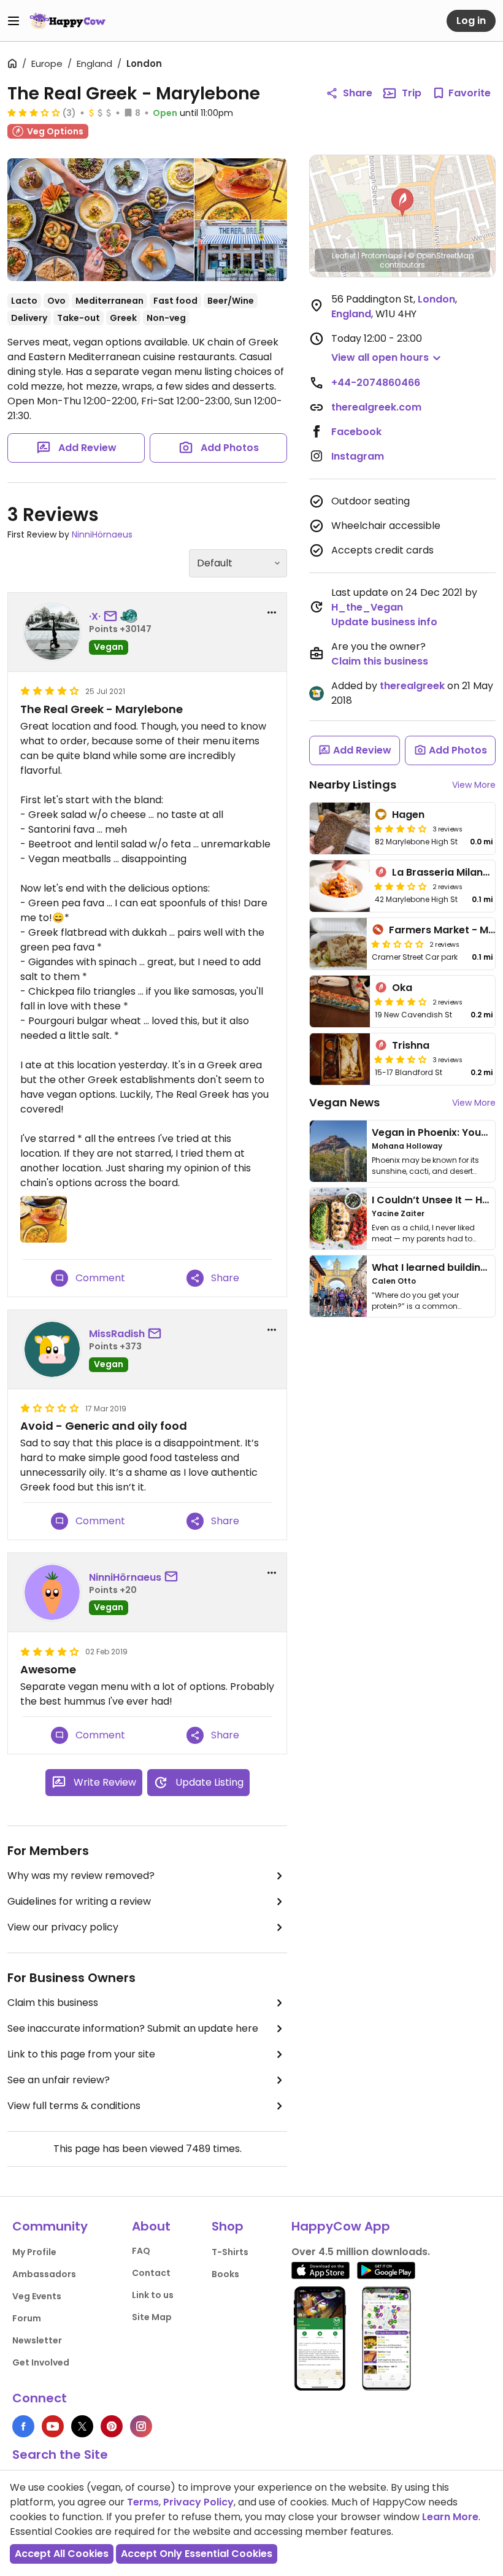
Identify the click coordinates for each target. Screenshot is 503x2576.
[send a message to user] (113, 617)
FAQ (141, 2251)
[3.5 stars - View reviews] (401, 828)
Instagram (358, 456)
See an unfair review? (59, 2080)
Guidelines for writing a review (79, 1901)
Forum (27, 2318)
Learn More (450, 2517)
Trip (412, 93)
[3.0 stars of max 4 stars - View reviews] (34, 112)
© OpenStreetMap (441, 256)
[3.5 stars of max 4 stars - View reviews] (401, 1059)
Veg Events (37, 2296)
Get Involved (41, 2362)
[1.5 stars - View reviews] (397, 944)
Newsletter (37, 2340)
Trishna (411, 1045)
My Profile (34, 2252)
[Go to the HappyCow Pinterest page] (112, 2426)
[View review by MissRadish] (52, 1349)
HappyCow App (341, 2226)
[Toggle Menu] (13, 21)
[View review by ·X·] (52, 632)
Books (225, 2274)
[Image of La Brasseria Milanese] (340, 886)
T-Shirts (230, 2252)
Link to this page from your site (81, 2054)
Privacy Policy (198, 2502)
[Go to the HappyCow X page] (82, 2426)
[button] (402, 202)
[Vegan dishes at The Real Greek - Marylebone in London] (241, 189)
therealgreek (412, 686)
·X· (95, 616)
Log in (471, 21)
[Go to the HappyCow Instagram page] (141, 2426)
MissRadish (117, 1334)
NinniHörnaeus (102, 534)
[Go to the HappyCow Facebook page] (23, 2426)
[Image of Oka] (340, 1001)
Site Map (152, 2317)
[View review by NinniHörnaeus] (52, 1592)
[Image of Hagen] (340, 828)
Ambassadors (44, 2274)
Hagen (408, 815)
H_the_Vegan (367, 607)
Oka (402, 988)
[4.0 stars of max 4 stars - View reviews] (401, 1001)
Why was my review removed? (81, 1876)
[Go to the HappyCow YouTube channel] (53, 2426)
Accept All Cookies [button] (62, 2554)
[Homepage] (67, 21)
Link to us (153, 2295)
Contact (151, 2273)
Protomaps (382, 256)
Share (358, 93)
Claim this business (53, 2003)
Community (50, 2226)
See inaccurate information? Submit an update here (133, 2028)
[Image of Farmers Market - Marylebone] (338, 944)
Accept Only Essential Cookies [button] (197, 2554)
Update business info (384, 622)
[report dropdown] (272, 612)
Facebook (356, 432)
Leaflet (344, 256)
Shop (228, 2226)
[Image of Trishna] (340, 1059)
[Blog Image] (338, 1151)
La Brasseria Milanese (446, 872)
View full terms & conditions (74, 2106)
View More (474, 785)
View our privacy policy (63, 1927)
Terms (143, 2502)
